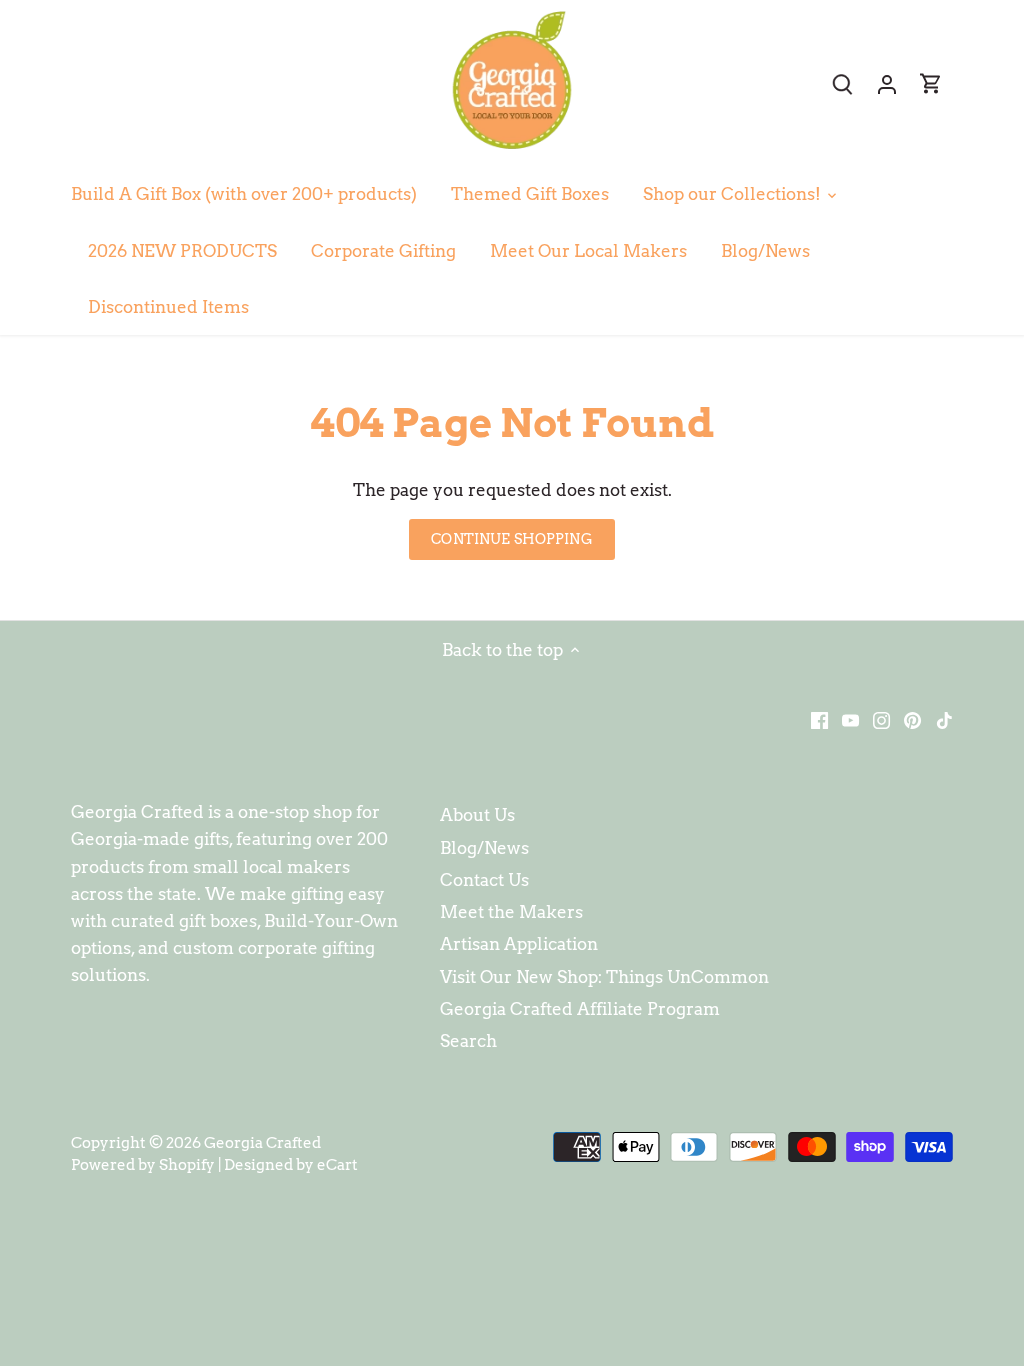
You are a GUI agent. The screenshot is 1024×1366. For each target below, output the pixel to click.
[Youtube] (850, 719)
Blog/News (484, 848)
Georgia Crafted (262, 1142)
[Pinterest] (912, 719)
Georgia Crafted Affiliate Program (580, 1009)
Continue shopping (511, 539)
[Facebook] (819, 719)
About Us (477, 815)
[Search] (843, 83)
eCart (337, 1164)
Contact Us (484, 880)
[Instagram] (881, 719)
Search (468, 1041)
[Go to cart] (931, 83)
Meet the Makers (511, 912)
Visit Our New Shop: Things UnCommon (604, 977)
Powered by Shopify (143, 1164)
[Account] (887, 83)
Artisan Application (519, 944)
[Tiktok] (944, 719)
